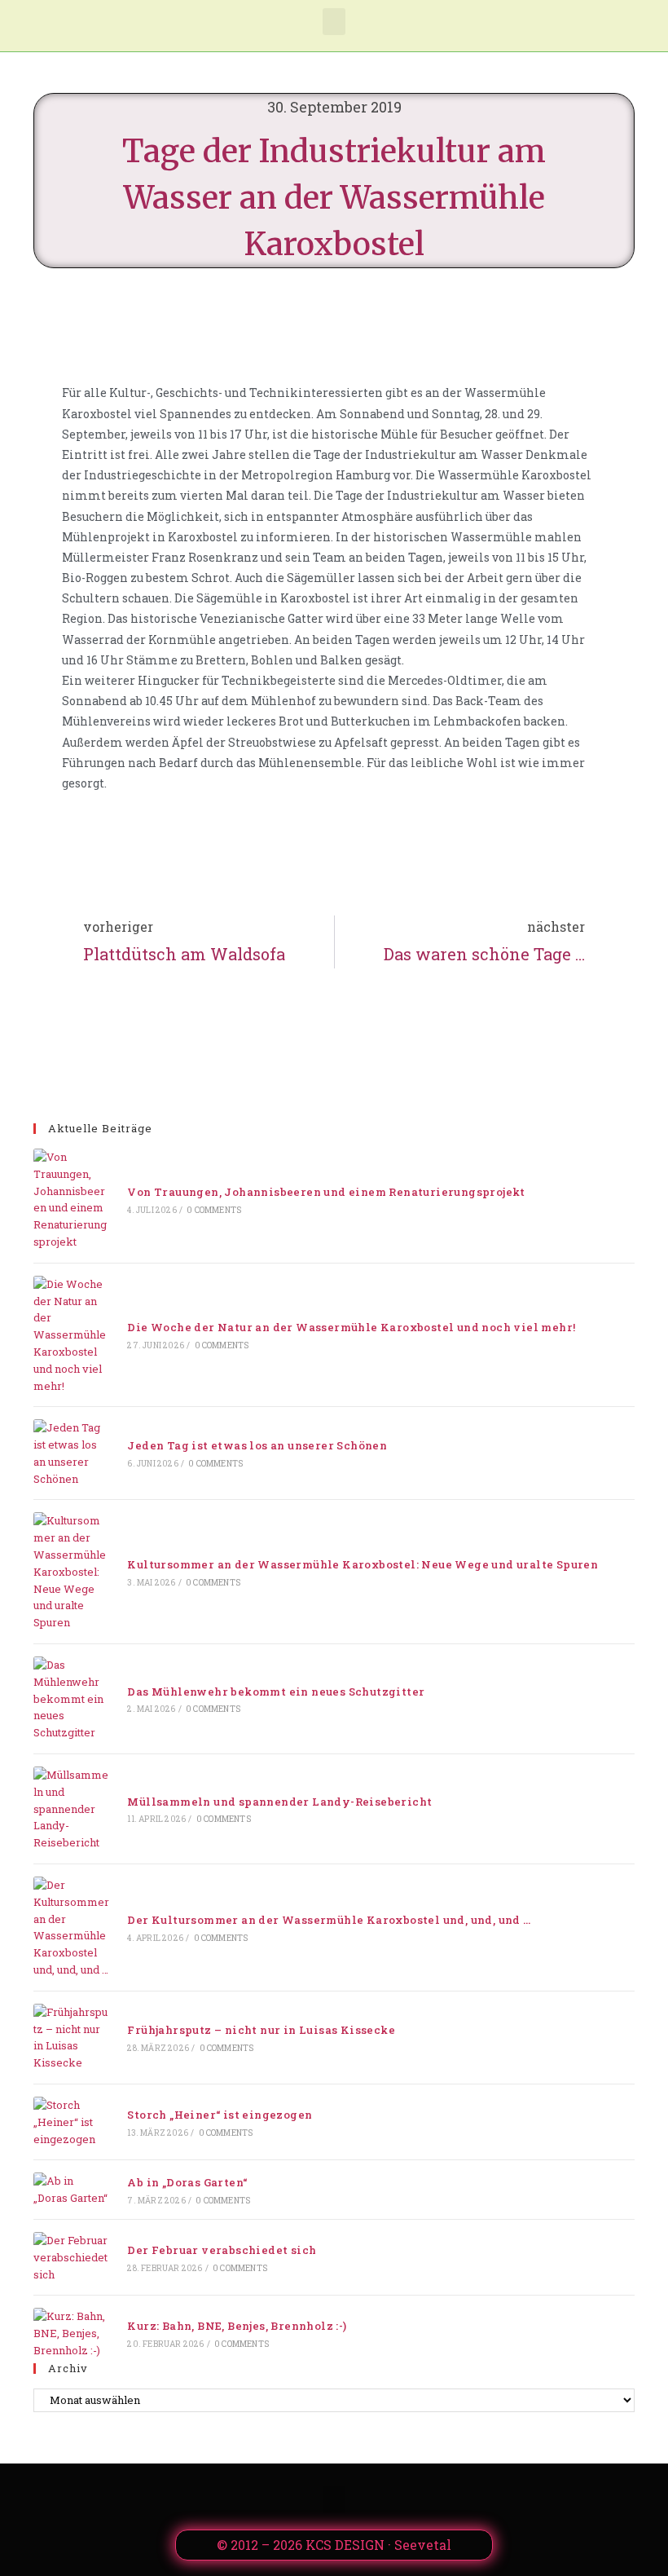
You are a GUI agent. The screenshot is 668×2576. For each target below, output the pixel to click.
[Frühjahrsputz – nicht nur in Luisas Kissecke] (71, 2038)
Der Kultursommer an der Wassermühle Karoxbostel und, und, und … (329, 1920)
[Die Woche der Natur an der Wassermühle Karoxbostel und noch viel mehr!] (71, 1335)
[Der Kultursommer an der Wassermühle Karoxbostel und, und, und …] (71, 1928)
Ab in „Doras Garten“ (187, 2182)
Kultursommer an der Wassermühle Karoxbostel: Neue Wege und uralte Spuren (363, 1564)
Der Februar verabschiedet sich (222, 2250)
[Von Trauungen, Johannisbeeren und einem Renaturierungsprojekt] (71, 1200)
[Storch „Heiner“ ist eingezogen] (71, 2122)
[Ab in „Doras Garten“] (71, 2190)
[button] (334, 22)
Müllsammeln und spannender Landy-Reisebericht (279, 1802)
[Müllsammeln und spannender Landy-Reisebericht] (71, 1809)
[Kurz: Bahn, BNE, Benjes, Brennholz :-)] (71, 2333)
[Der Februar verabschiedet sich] (71, 2257)
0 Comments (214, 1210)
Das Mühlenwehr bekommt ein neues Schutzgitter (276, 1692)
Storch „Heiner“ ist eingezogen (220, 2115)
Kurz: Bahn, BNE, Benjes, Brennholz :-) (237, 2326)
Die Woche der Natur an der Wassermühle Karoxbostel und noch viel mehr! (351, 1327)
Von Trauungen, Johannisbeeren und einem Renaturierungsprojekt (326, 1192)
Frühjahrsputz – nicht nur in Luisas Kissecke (261, 2030)
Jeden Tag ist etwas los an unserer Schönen (257, 1445)
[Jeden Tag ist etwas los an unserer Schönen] (71, 1453)
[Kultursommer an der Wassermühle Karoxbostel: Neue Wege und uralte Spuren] (71, 1572)
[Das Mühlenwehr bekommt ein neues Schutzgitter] (71, 1699)
